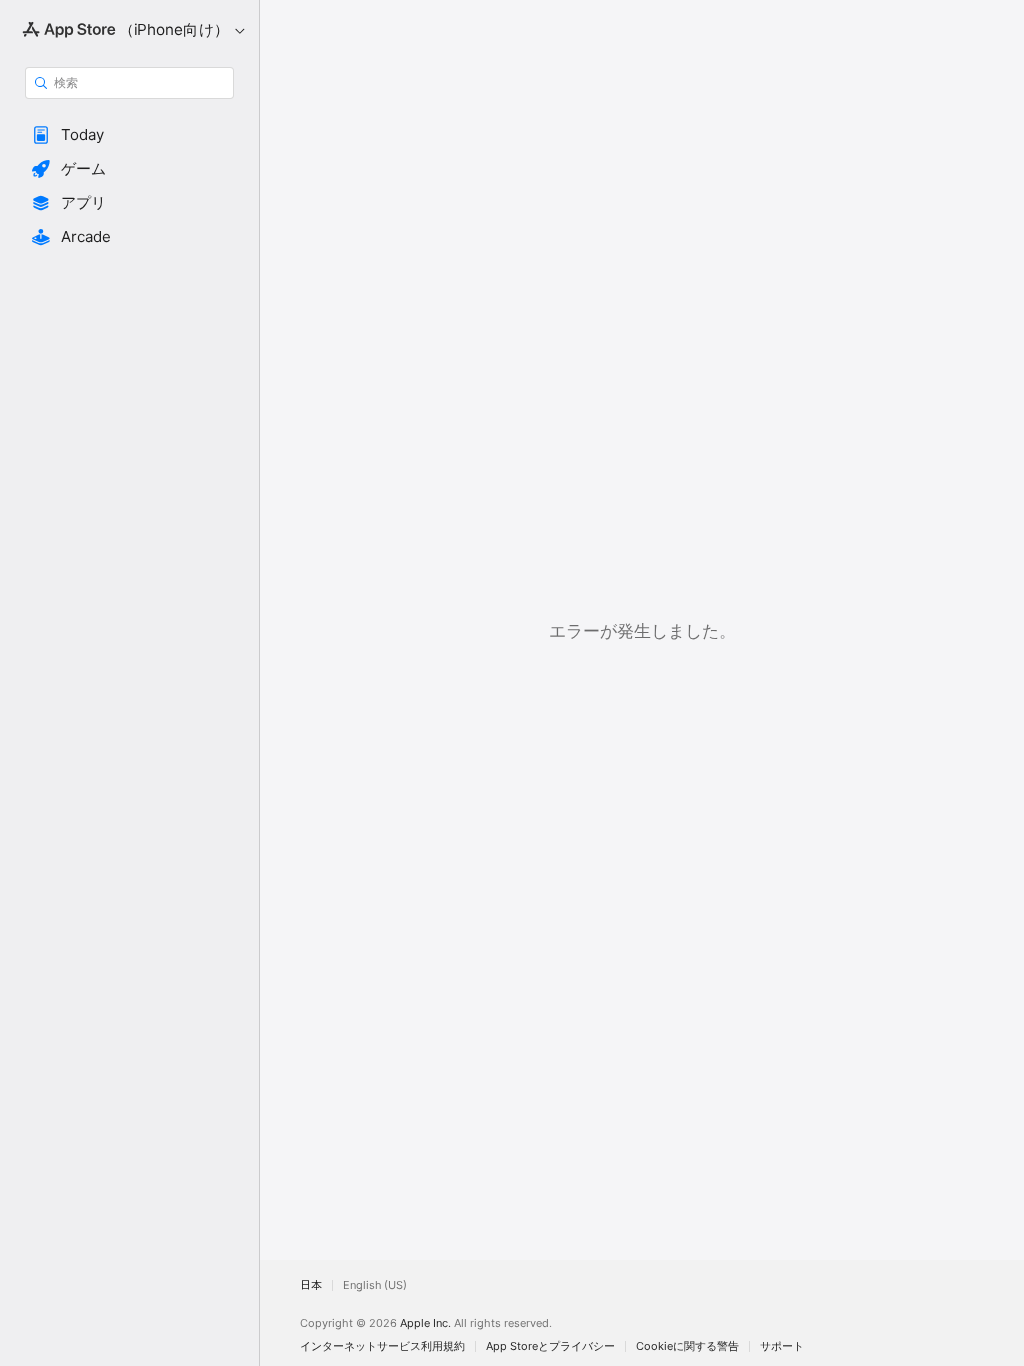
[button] (129, 135)
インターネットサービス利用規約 (382, 1346)
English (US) (375, 1285)
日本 (311, 1285)
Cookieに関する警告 (687, 1346)
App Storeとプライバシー (550, 1346)
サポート (782, 1346)
